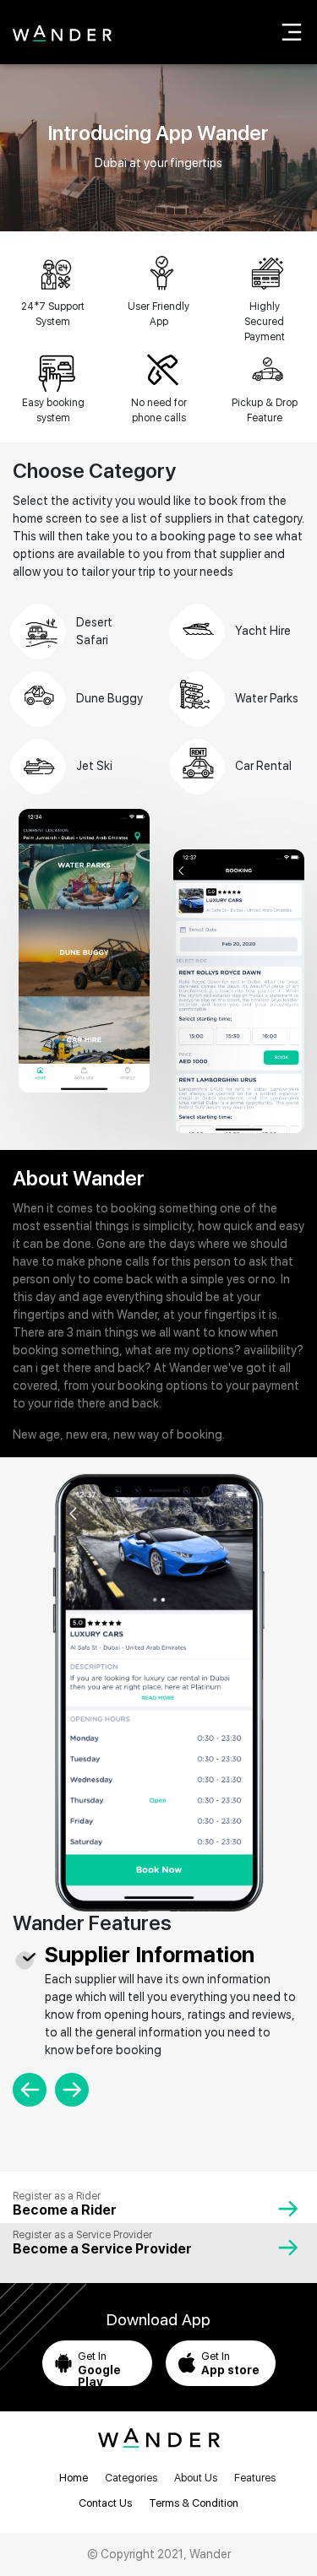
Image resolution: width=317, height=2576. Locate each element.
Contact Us (105, 2503)
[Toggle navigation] (292, 32)
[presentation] (30, 2090)
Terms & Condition (194, 2503)
